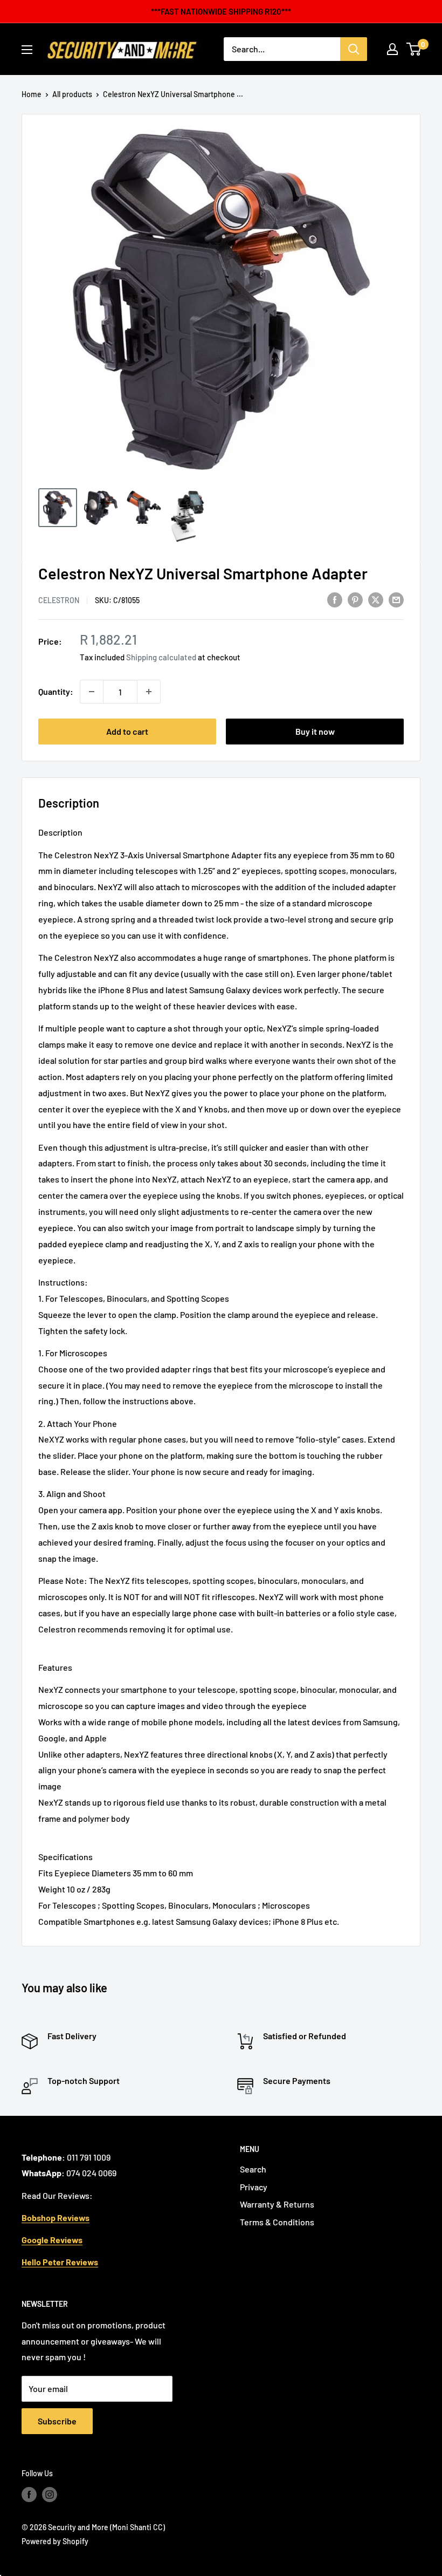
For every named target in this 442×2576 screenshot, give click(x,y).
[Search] (354, 49)
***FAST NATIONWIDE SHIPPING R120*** (221, 11)
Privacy (254, 2187)
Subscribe (57, 2421)
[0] (414, 49)
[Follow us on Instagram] (50, 2495)
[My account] (392, 49)
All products (72, 94)
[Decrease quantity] (92, 692)
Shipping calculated (161, 657)
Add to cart (127, 731)
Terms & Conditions (277, 2222)
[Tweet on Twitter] (376, 600)
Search (253, 2169)
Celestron (59, 600)
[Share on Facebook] (335, 600)
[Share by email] (396, 600)
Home (32, 94)
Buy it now (315, 731)
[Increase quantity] (149, 692)
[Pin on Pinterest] (355, 600)
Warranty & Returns (277, 2204)
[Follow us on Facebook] (29, 2495)
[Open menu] (27, 50)
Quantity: (56, 691)
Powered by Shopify (55, 2541)
